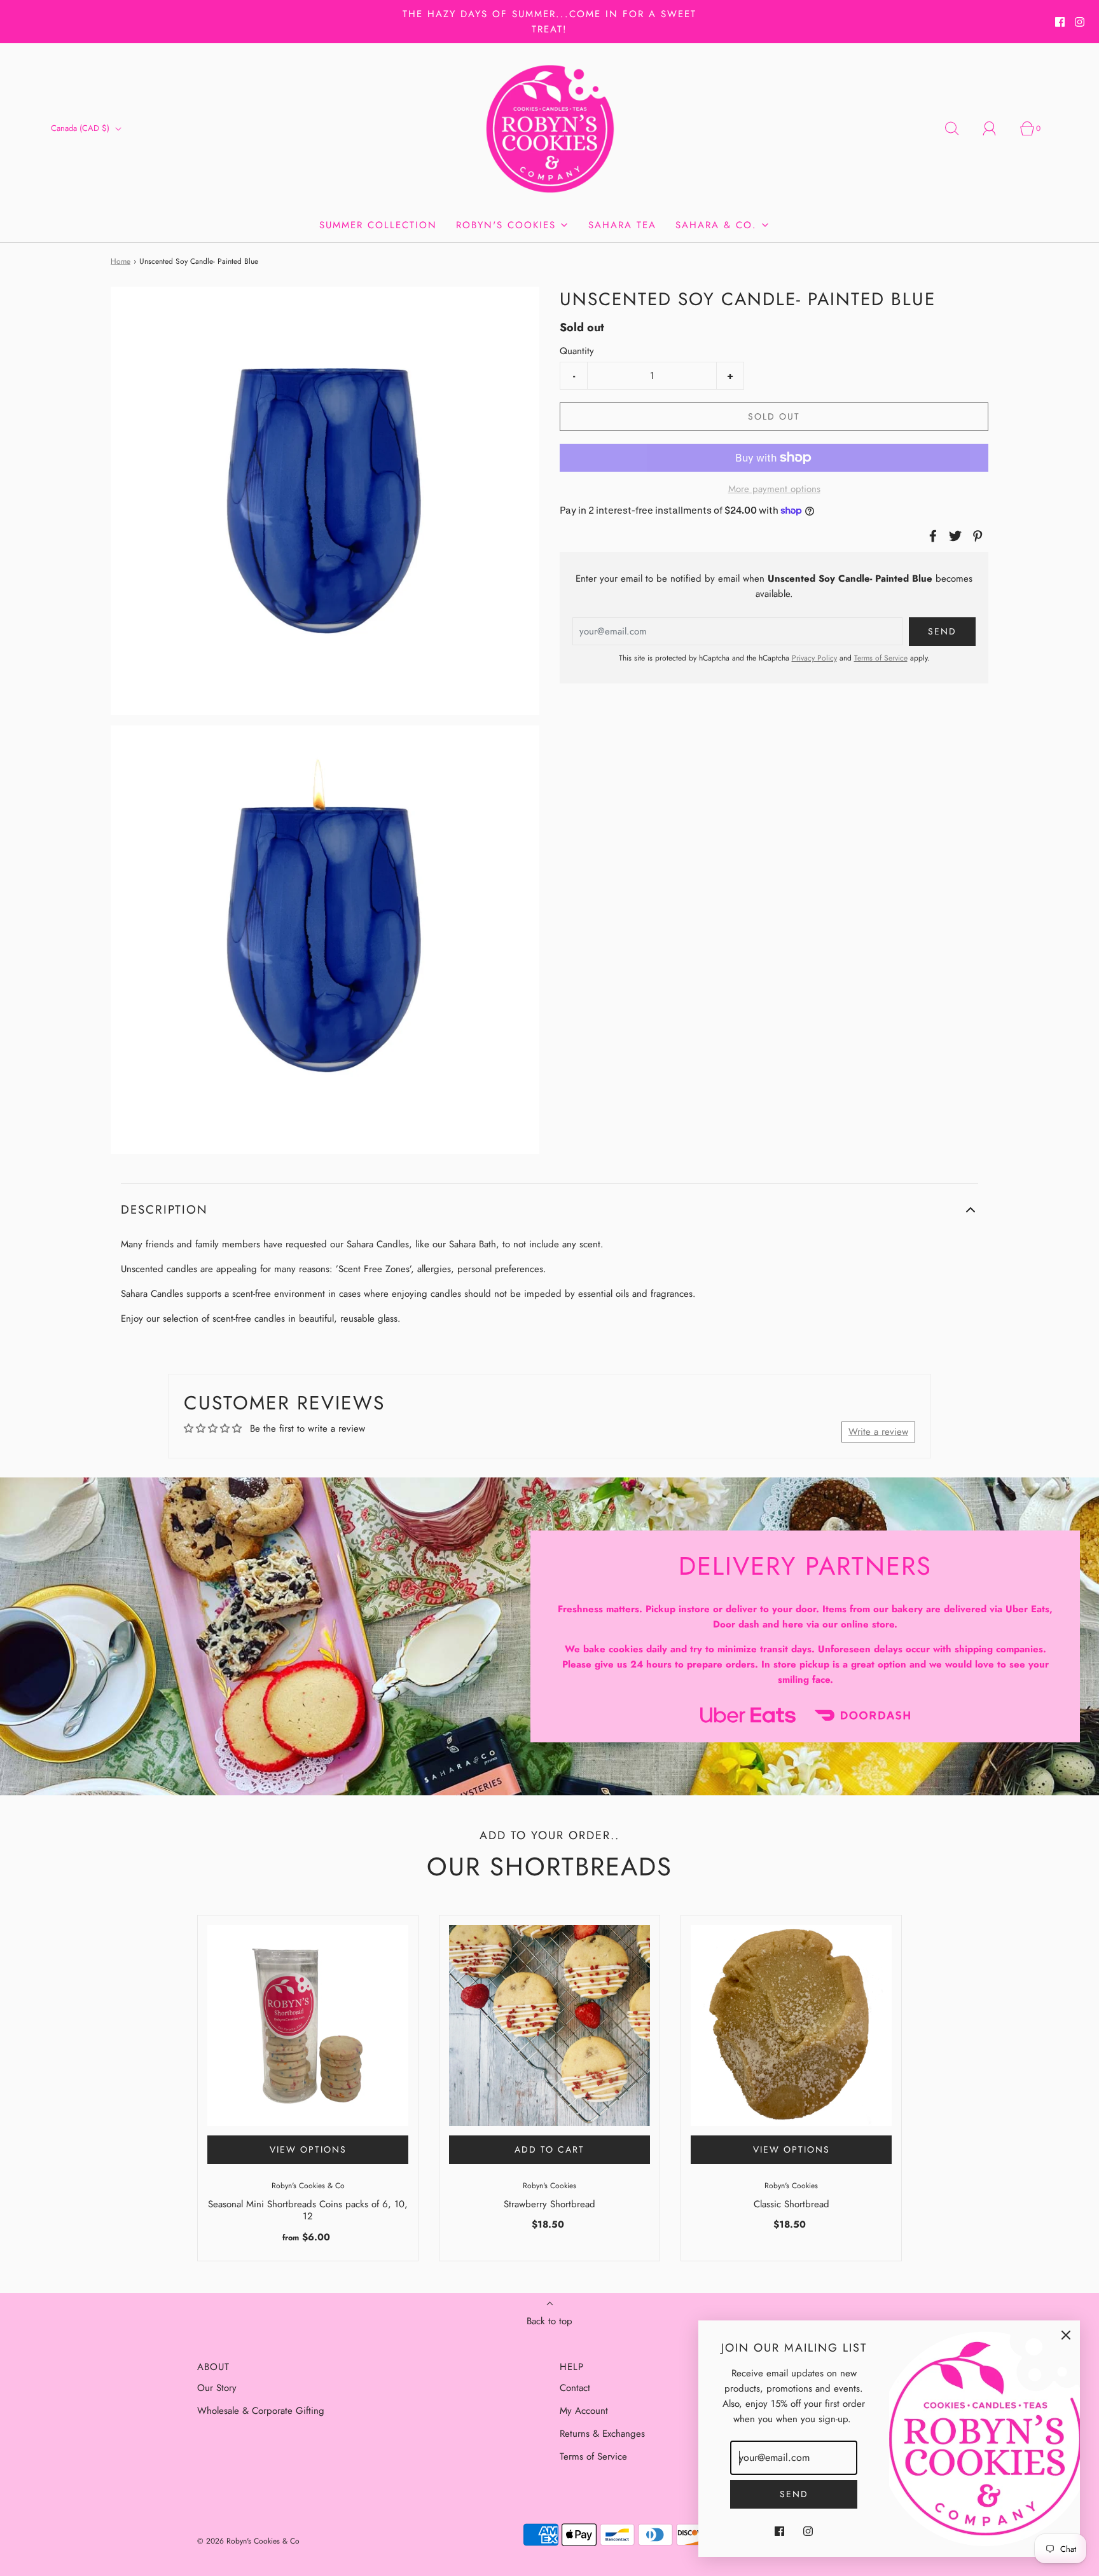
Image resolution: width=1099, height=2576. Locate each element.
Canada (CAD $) (81, 128)
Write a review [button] (878, 1432)
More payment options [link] (774, 489)
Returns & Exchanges (602, 2434)
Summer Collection (378, 225)
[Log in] (997, 128)
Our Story (217, 2388)
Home (121, 261)
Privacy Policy (814, 658)
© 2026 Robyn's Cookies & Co (248, 2541)
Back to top (549, 2321)
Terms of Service (881, 658)
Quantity (577, 351)
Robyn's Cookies (549, 2186)
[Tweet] (953, 536)
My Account (584, 2411)
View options (308, 2149)
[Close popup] (1066, 2334)
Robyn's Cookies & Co (308, 2186)
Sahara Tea (622, 225)
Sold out (774, 416)
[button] (549, 1210)
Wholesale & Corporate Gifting (261, 2411)
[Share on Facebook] (931, 536)
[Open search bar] (959, 128)
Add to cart (549, 2149)
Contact (575, 2388)
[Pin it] (976, 536)
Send (794, 2494)
